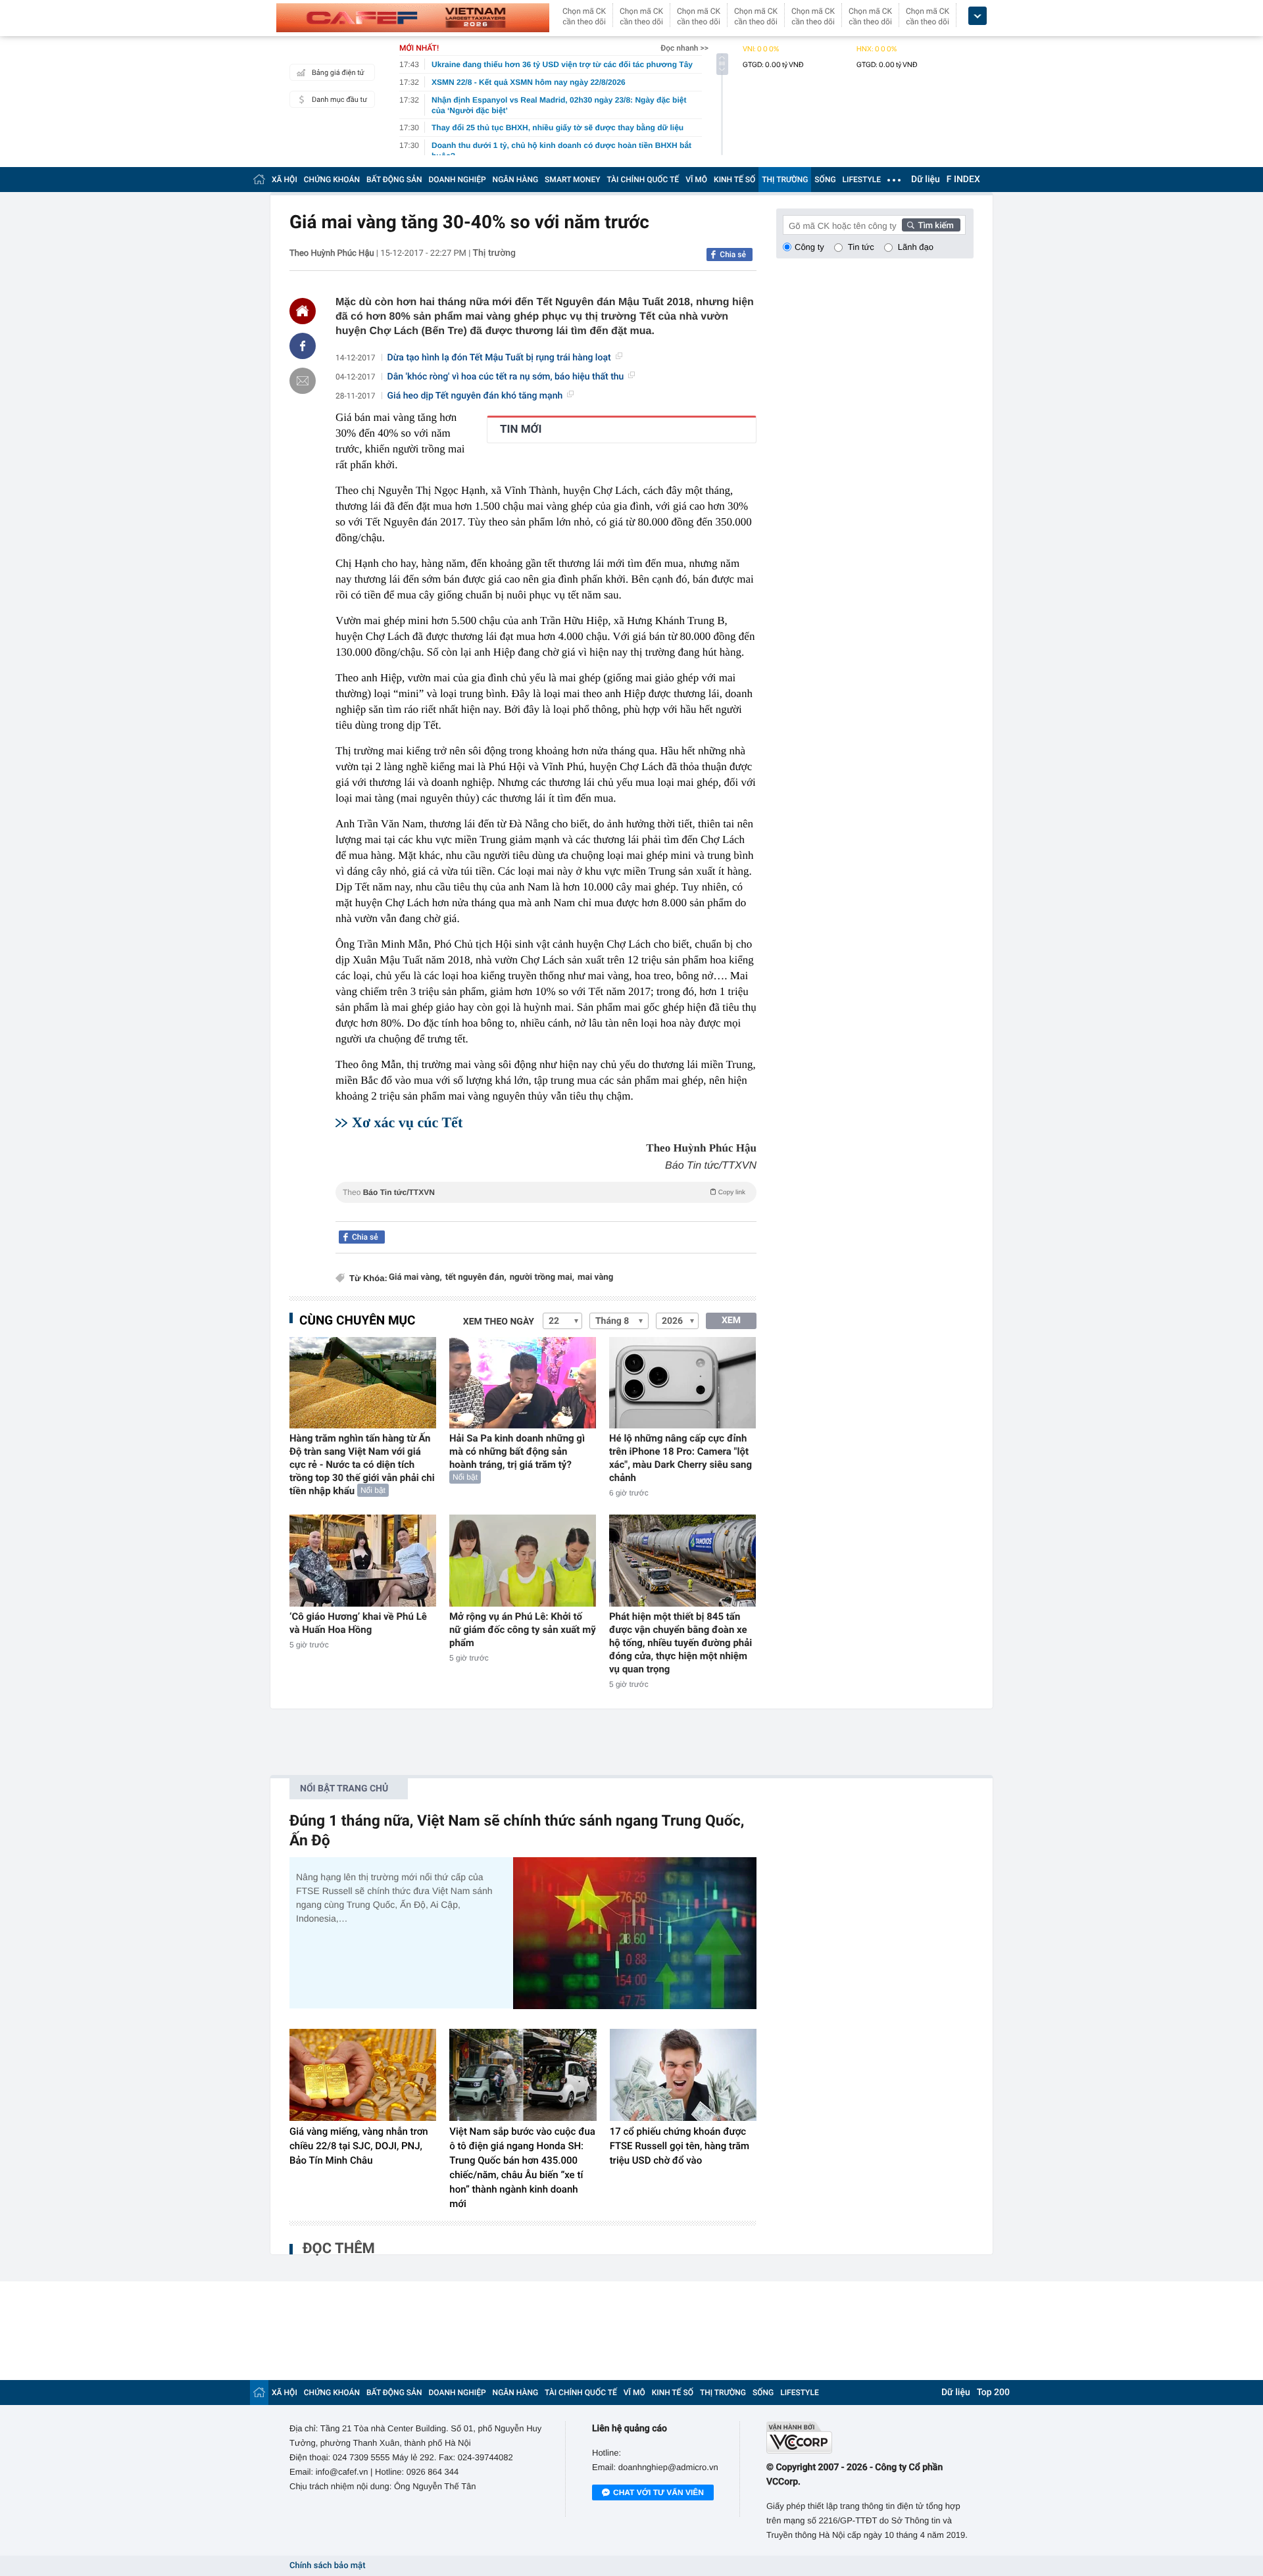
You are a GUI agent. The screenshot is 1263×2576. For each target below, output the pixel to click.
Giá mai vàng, (415, 1277)
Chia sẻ (733, 255)
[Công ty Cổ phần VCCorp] (870, 2438)
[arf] (546, 1207)
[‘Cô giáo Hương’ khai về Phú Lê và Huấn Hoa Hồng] (363, 1560)
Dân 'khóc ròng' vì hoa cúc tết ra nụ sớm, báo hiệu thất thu (506, 377)
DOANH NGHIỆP (458, 180)
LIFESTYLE (862, 180)
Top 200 (993, 2393)
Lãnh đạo (916, 247)
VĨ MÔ (696, 180)
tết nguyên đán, (476, 1277)
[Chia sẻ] (303, 346)
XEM (731, 1321)
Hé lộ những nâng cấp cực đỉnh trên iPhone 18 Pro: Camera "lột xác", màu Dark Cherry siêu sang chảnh (681, 1458)
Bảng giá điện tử (338, 73)
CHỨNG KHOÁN (332, 180)
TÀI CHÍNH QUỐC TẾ (643, 180)
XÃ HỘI (285, 180)
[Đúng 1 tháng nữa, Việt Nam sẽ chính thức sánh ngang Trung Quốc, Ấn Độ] (635, 1933)
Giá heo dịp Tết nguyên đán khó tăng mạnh (475, 396)
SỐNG (825, 180)
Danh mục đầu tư (339, 100)
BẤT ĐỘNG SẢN (394, 180)
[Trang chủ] (259, 179)
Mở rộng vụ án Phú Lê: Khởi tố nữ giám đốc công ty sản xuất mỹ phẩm (523, 1630)
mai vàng (595, 1277)
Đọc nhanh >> (684, 48)
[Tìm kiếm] (931, 225)
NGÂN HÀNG (516, 180)
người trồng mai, (542, 1277)
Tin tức (861, 247)
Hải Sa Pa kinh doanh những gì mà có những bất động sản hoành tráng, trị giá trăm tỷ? (517, 1451)
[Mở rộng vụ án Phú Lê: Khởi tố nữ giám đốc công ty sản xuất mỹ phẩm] (523, 1560)
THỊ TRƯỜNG (785, 180)
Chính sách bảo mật (327, 2566)
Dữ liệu (926, 180)
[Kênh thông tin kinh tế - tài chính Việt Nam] (413, 18)
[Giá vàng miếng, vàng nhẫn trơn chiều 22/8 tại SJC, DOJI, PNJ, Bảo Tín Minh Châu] (363, 2075)
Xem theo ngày (499, 1322)
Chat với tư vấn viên (658, 2492)
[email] (303, 381)
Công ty (809, 247)
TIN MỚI (521, 429)
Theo (544, 1192)
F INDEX (963, 180)
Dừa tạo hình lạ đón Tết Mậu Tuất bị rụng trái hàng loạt (499, 358)
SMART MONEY (572, 180)
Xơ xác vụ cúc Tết (407, 1122)
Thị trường (494, 253)
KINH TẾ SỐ (734, 180)
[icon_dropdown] (978, 16)
